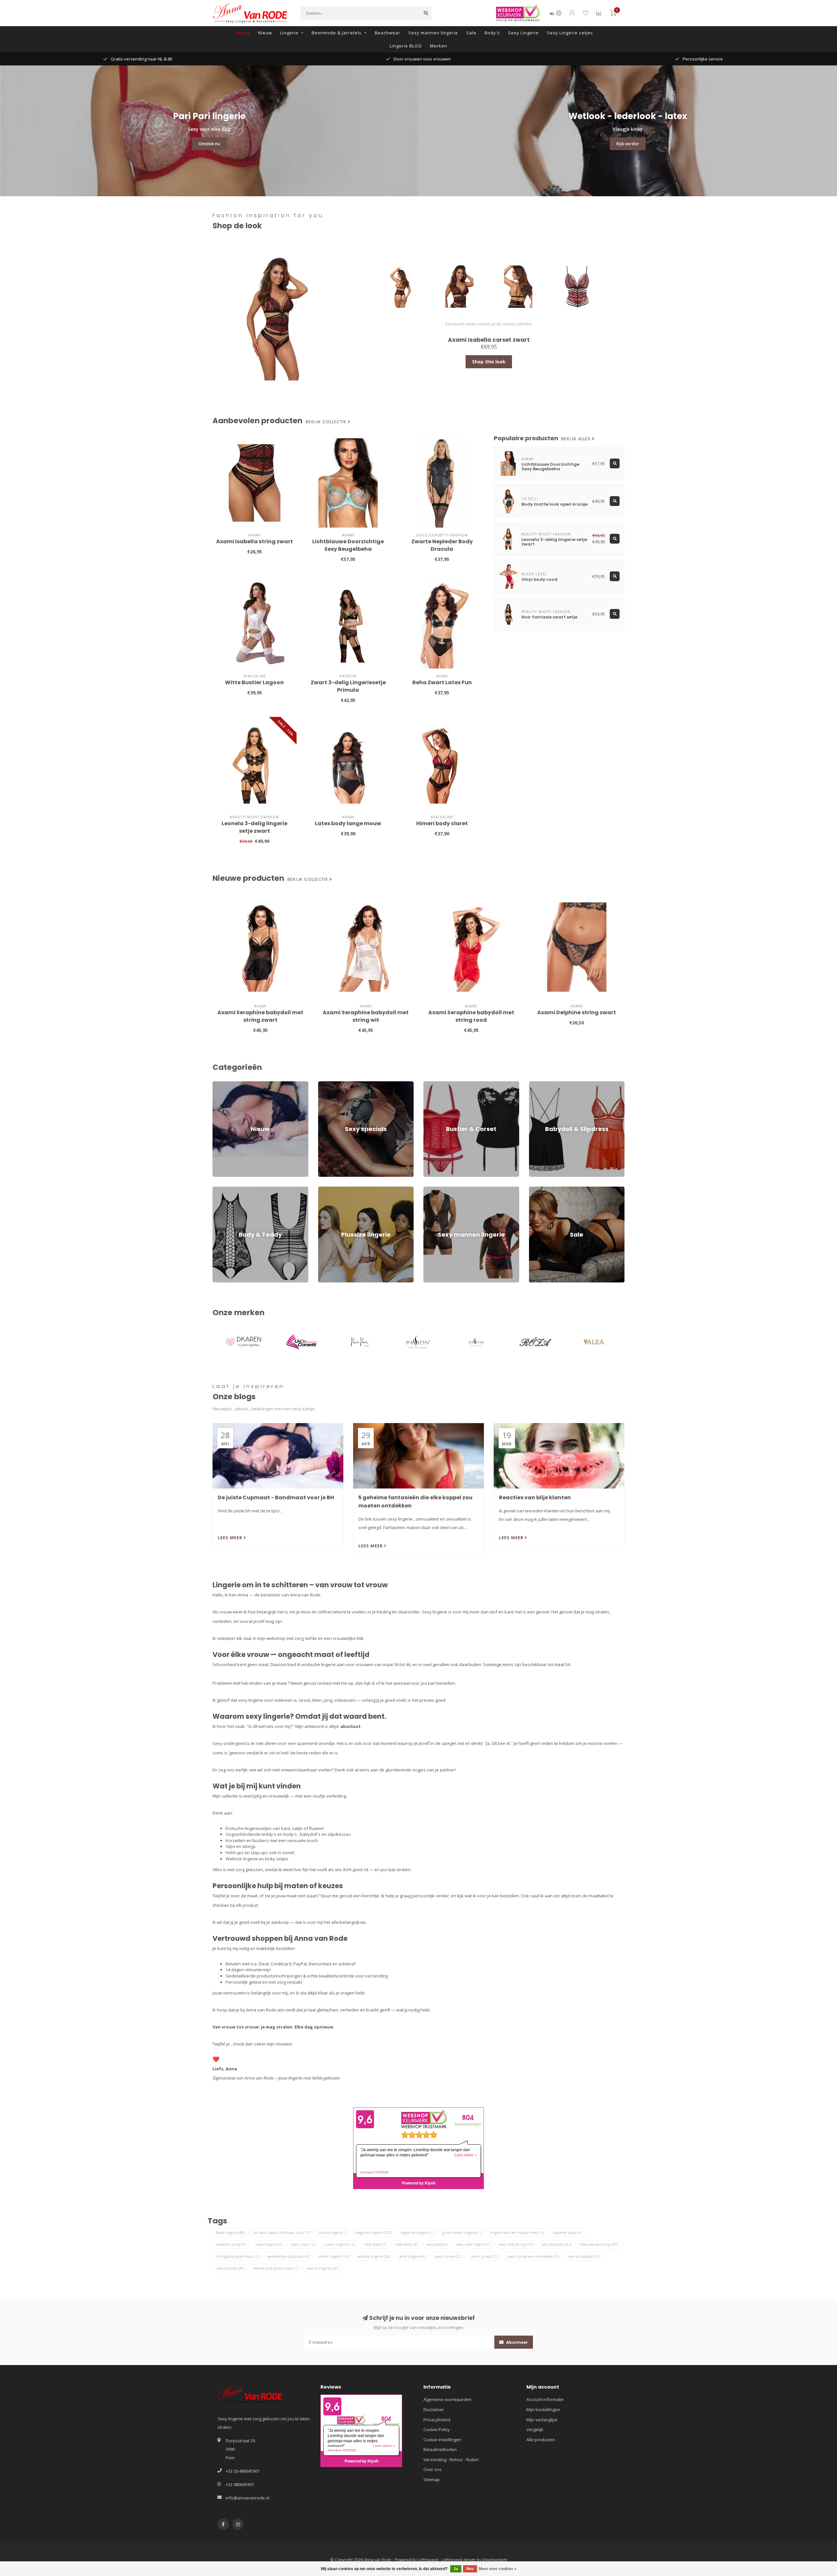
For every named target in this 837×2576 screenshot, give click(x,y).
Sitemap (432, 2480)
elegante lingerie (374, 2232)
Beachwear (387, 33)
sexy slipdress (556, 2244)
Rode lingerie (231, 2232)
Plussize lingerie (334, 1190)
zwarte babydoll (583, 2256)
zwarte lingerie (322, 2268)
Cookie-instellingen (442, 2440)
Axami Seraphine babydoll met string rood (471, 1016)
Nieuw (265, 33)
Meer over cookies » (498, 2569)
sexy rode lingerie (473, 2244)
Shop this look (489, 362)
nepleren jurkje (231, 2244)
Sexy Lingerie (523, 33)
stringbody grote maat (237, 2256)
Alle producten (541, 2440)
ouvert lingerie (340, 2244)
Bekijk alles (577, 439)
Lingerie (289, 33)
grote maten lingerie (462, 2232)
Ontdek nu (209, 144)
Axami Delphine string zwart (577, 1012)
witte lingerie (412, 2256)
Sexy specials (332, 1084)
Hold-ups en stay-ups (247, 1853)
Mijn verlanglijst (542, 2420)
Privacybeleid (437, 2420)
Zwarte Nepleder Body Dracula (442, 545)
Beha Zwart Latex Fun (442, 682)
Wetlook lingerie (242, 1859)
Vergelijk (535, 2429)
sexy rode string (516, 2244)
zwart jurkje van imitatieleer (533, 2256)
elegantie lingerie (417, 2232)
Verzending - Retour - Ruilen (451, 2460)
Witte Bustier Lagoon (254, 682)
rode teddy (406, 2244)
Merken (439, 46)
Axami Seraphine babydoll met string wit (366, 1016)
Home (243, 33)
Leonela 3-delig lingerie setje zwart (255, 827)
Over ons (433, 2469)
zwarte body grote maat (275, 2268)
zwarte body (230, 2268)
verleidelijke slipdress (289, 2256)
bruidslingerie (333, 2232)
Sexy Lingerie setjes (570, 33)
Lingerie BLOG (406, 46)
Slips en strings (241, 1846)
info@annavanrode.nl (248, 2498)
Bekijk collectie (327, 422)
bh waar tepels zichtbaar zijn (282, 2232)
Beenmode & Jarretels (337, 33)
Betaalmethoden (440, 2449)
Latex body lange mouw (348, 823)
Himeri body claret (442, 823)
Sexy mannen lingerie (433, 33)
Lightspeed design (459, 2560)
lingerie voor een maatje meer (517, 2232)
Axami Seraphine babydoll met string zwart (260, 1016)
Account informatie (545, 2399)
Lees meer (231, 1538)
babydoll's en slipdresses (325, 1834)
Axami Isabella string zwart (255, 541)
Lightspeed (428, 2560)
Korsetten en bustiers (247, 1840)
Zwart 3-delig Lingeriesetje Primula (348, 686)
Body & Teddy (226, 1190)
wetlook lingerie (374, 2256)
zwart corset (448, 2256)
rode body (375, 2244)
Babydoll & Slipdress (549, 1084)
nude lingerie (268, 2244)
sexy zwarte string (599, 2244)
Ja (456, 2569)
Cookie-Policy (437, 2429)
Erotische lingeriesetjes (249, 1828)
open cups (303, 2244)
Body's (492, 33)
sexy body (437, 2244)
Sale (471, 33)
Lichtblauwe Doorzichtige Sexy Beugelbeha (348, 545)
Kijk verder (628, 144)
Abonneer (517, 2342)
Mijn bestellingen (543, 2410)
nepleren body (567, 2232)
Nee (470, 2569)
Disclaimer (434, 2410)
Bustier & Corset (439, 1084)
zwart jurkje (485, 2256)
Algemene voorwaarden (447, 2399)
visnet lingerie (333, 2256)
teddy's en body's (279, 1834)
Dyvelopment (495, 2560)
